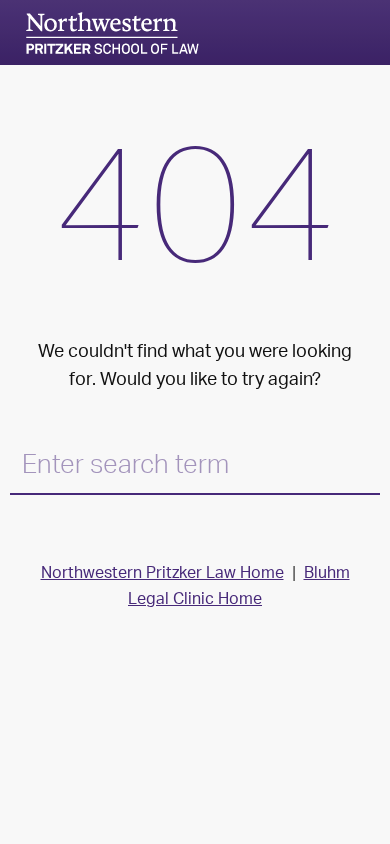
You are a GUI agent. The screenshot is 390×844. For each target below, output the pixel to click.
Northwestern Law (112, 33)
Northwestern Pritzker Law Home (162, 574)
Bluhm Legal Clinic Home (239, 587)
